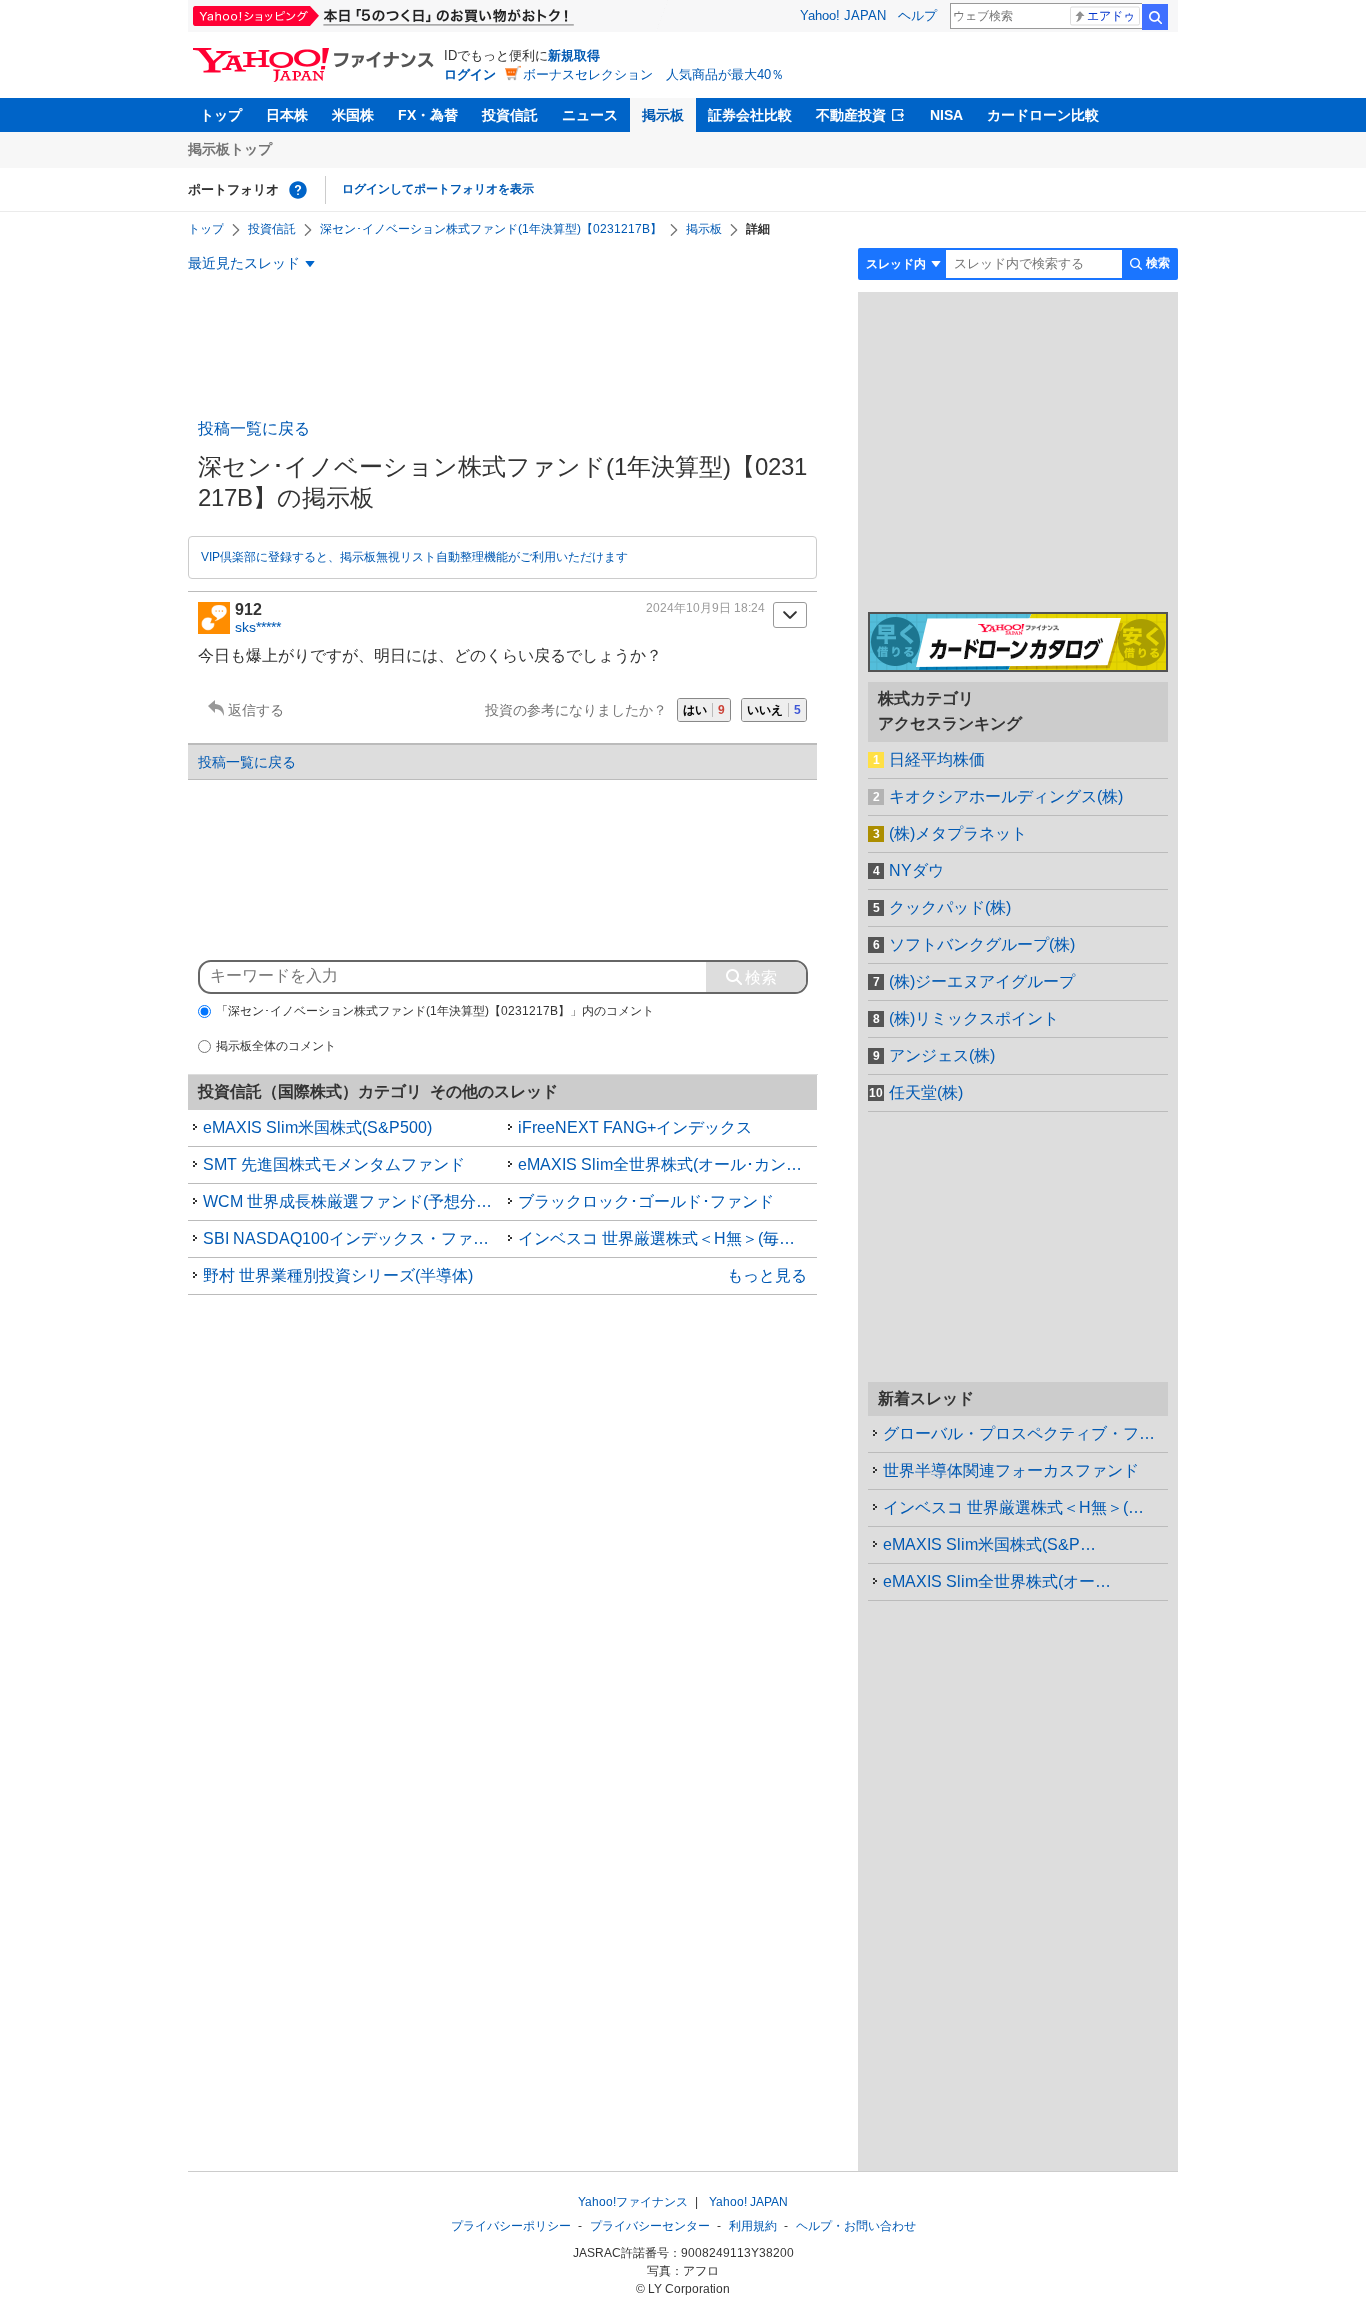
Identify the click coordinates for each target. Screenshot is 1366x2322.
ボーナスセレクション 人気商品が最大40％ (653, 74)
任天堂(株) (926, 1092)
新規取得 (574, 55)
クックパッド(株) (950, 907)
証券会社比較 (750, 115)
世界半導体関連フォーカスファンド (1011, 1470)
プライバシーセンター (650, 2226)
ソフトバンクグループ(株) (982, 944)
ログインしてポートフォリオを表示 (438, 189)
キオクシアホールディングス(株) (1006, 796)
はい (704, 710)
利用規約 (753, 2226)
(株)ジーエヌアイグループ (982, 981)
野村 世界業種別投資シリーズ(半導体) (338, 1275)
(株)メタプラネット (958, 833)
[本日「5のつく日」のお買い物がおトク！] (428, 16)
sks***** (258, 627)
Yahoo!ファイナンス (633, 2202)
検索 (1155, 17)
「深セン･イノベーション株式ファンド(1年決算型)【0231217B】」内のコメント (435, 1011)
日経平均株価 (937, 759)
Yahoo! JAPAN (843, 15)
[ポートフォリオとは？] (298, 190)
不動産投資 (851, 115)
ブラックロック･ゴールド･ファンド (646, 1201)
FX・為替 (428, 115)
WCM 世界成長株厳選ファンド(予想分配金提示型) (353, 1201)
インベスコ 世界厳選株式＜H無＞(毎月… (1025, 1507)
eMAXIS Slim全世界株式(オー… (997, 1581)
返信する (256, 710)
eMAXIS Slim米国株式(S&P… (989, 1544)
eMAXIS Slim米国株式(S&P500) (317, 1127)
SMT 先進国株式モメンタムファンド (334, 1164)
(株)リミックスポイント (974, 1018)
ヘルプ (917, 15)
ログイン (470, 74)
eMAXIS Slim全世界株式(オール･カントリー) (668, 1164)
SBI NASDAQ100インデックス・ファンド (353, 1238)
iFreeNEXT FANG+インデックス (635, 1127)
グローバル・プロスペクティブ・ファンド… (1025, 1433)
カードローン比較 (1043, 115)
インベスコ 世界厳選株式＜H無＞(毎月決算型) (668, 1238)
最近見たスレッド (244, 263)
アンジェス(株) (942, 1055)
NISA (946, 115)
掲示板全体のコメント (276, 1046)
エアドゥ (1111, 16)
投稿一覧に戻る (254, 428)
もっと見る (767, 1275)
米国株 (353, 115)
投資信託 (510, 115)
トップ (221, 115)
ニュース (590, 115)
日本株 (287, 115)
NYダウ (916, 870)
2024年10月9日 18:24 (705, 608)
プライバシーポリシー (511, 2226)
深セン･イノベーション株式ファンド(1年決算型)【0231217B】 (491, 229)
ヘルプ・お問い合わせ (856, 2226)
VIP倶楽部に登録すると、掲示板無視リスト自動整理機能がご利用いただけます (414, 557)
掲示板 (663, 115)
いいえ (774, 710)
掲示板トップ (230, 149)
